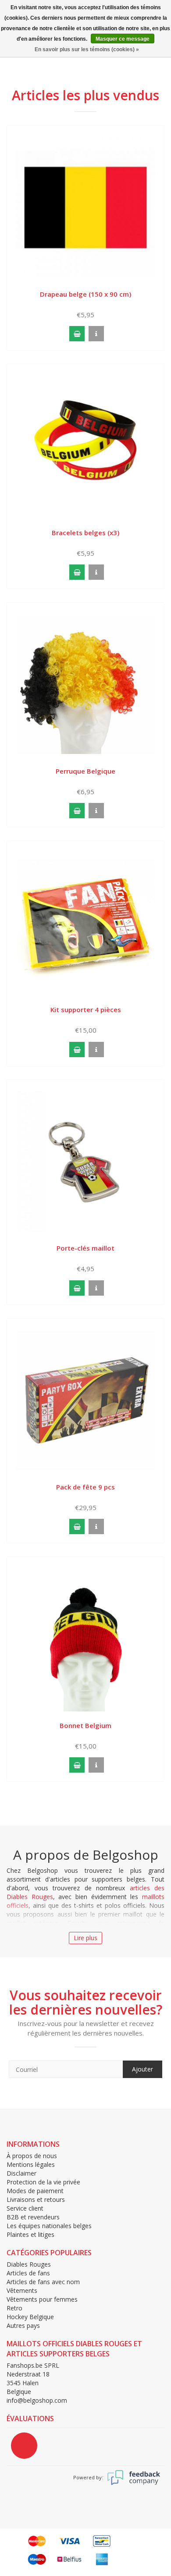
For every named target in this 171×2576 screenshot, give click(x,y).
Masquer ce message (123, 39)
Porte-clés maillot (85, 1248)
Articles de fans (28, 2273)
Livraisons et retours (36, 2199)
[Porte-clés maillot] (85, 1161)
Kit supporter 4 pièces (86, 1009)
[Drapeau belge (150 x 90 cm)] (85, 207)
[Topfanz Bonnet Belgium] (85, 1638)
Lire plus (85, 1938)
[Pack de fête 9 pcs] (85, 1400)
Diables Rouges (29, 2264)
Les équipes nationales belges (49, 2226)
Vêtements (22, 2290)
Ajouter (142, 2069)
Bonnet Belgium (85, 1725)
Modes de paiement (35, 2191)
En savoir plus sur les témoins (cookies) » (87, 49)
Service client (25, 2208)
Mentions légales (31, 2164)
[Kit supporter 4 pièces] (85, 923)
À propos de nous (32, 2156)
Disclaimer (21, 2173)
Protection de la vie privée (43, 2182)
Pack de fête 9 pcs (85, 1487)
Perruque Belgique (85, 771)
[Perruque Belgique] (85, 684)
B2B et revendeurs (33, 2217)
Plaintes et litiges (30, 2234)
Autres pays (23, 2325)
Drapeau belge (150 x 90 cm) (85, 294)
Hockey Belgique (30, 2317)
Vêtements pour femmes (42, 2299)
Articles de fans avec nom (43, 2282)
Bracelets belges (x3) (85, 533)
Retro (14, 2308)
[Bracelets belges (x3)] (85, 445)
